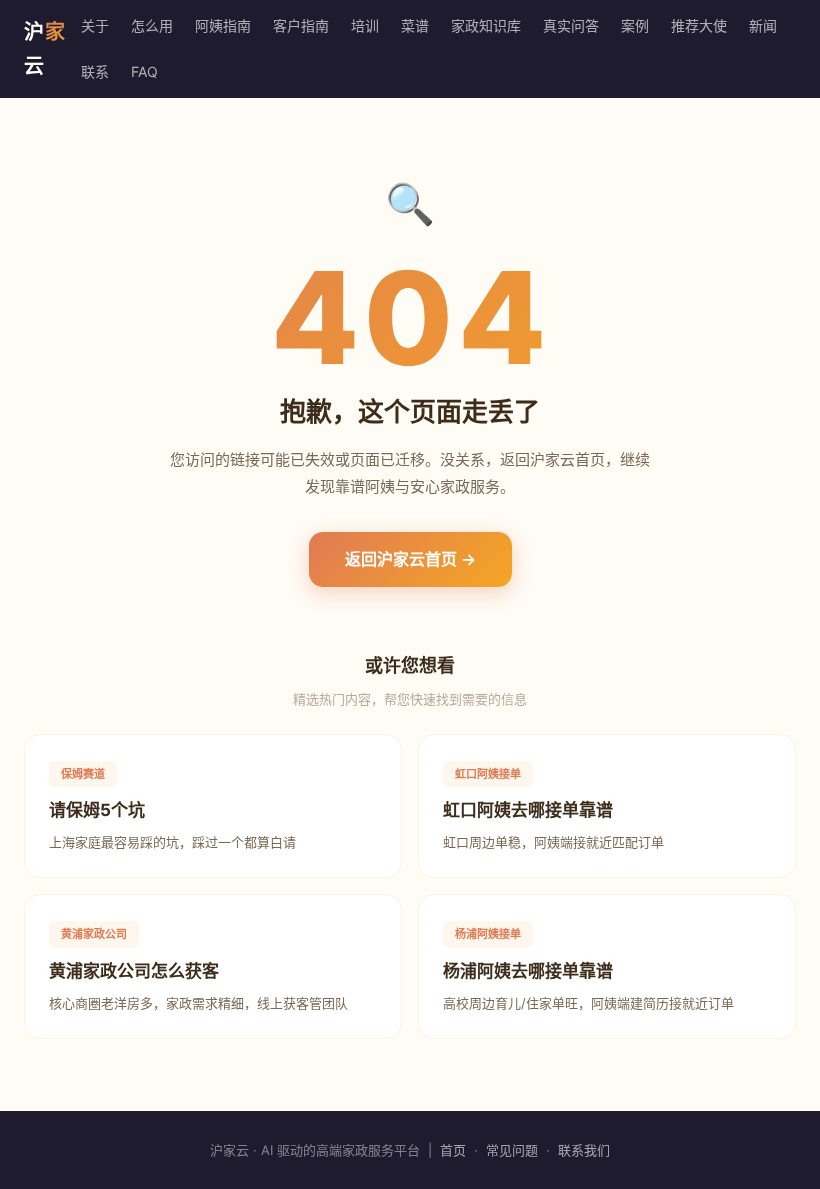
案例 (635, 25)
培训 (365, 25)
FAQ (144, 71)
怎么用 (152, 25)
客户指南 (301, 25)
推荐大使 (699, 25)
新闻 (763, 25)
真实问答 (571, 25)
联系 (95, 71)
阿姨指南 (223, 25)
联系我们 (584, 1150)
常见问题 (512, 1150)
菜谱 (415, 25)
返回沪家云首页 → (410, 559)
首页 (453, 1150)
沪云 (45, 49)
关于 (95, 25)
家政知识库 (486, 25)
